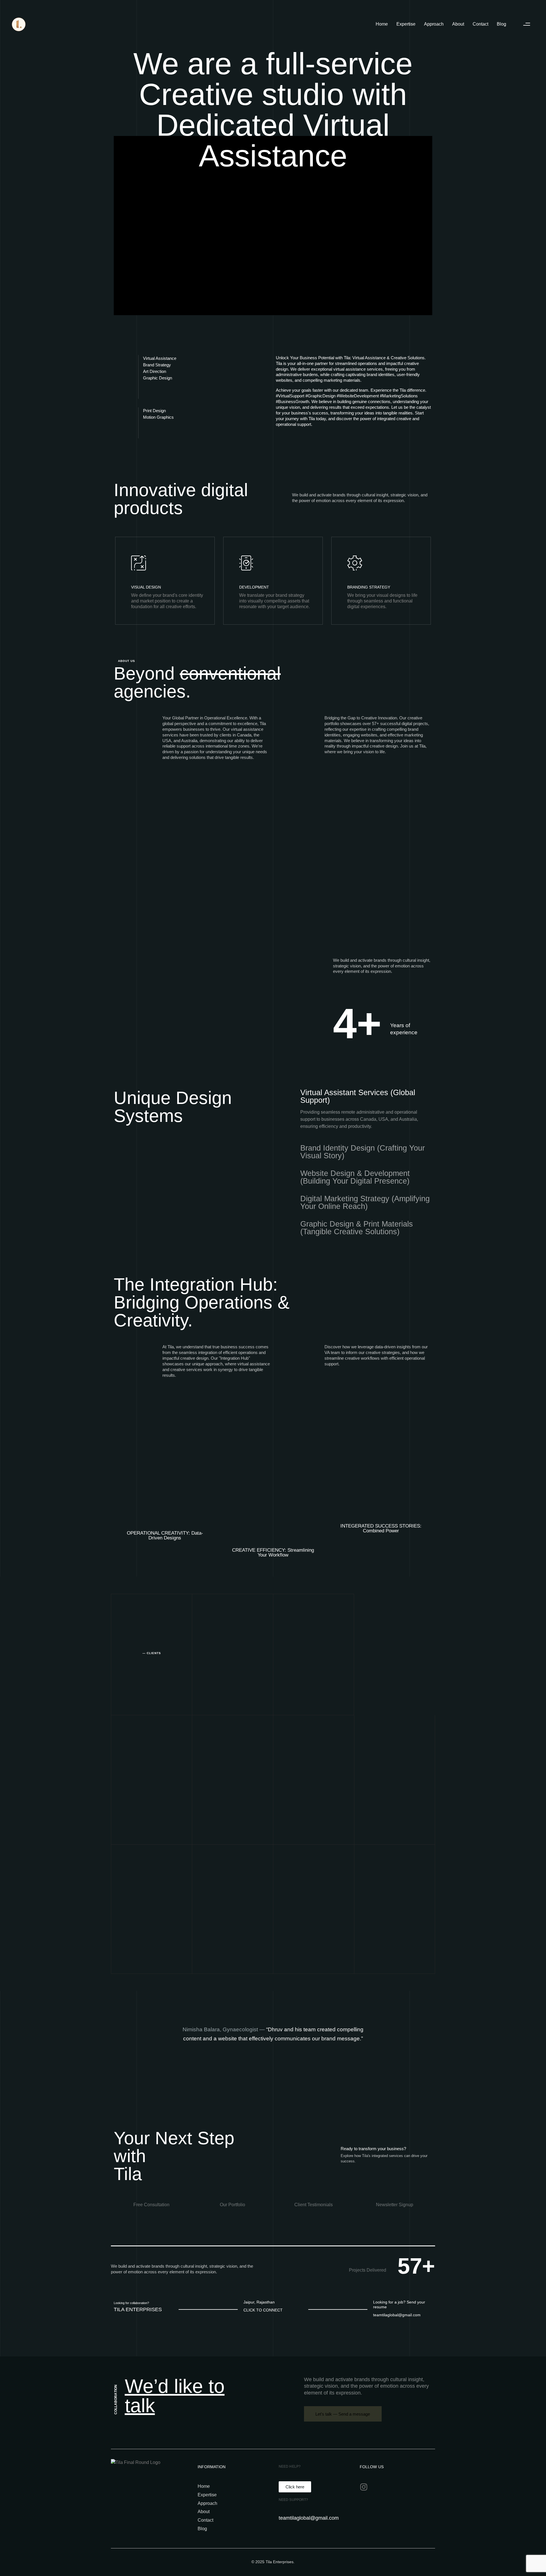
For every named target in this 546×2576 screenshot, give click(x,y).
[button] (527, 24)
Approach (434, 24)
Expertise (406, 24)
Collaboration (116, 2399)
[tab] (366, 1097)
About (458, 24)
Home (382, 24)
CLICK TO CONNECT (263, 2310)
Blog (501, 24)
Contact (480, 24)
